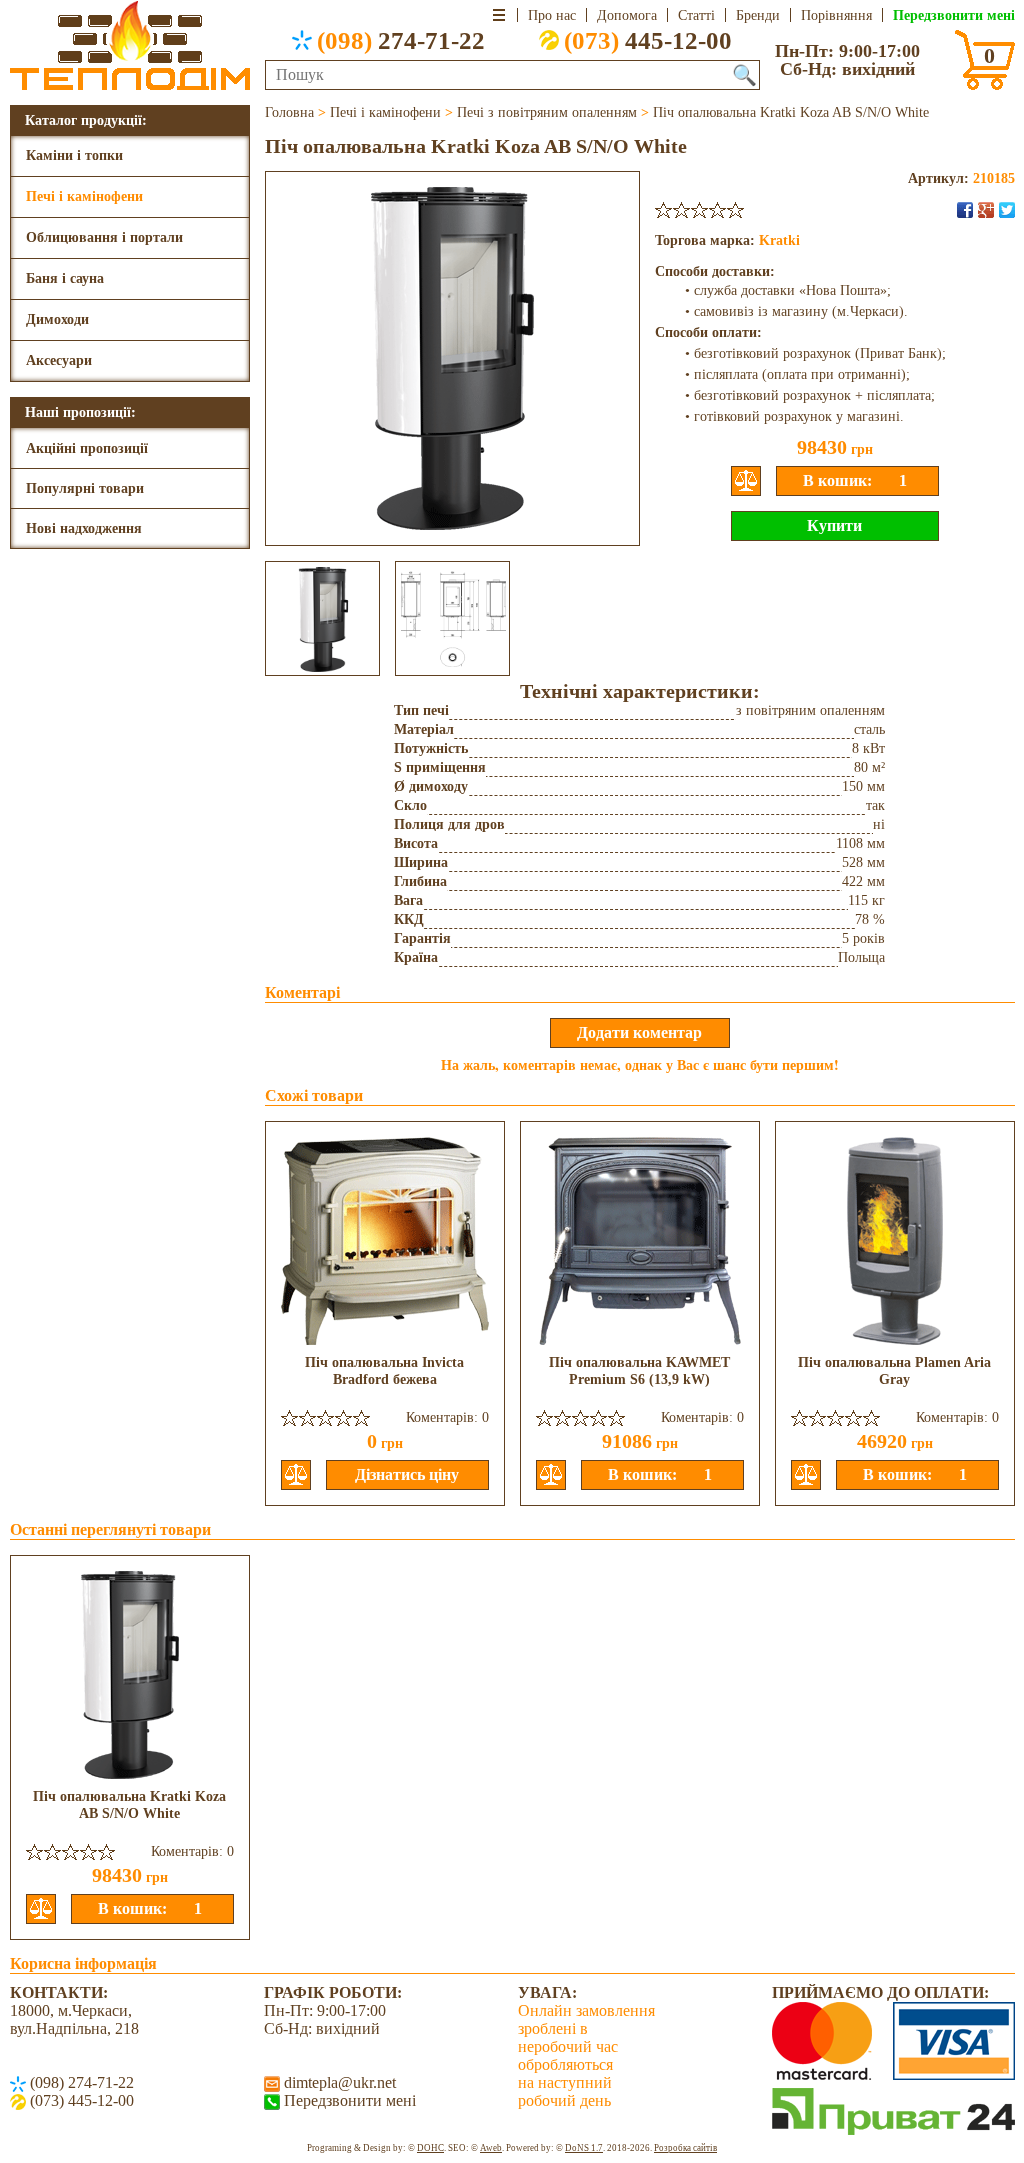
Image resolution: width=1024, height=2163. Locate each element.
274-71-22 (401, 40)
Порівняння (836, 15)
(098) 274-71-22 (80, 2082)
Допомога (627, 15)
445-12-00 (648, 40)
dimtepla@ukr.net (338, 2082)
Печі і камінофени (84, 196)
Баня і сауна (65, 278)
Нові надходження (84, 528)
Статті (696, 15)
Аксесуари (59, 360)
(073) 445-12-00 (80, 2100)
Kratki (779, 240)
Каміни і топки (74, 155)
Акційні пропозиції (87, 448)
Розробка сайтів (685, 2148)
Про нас (552, 15)
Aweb (491, 2148)
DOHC (430, 2148)
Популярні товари (85, 488)
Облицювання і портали (104, 237)
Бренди (758, 15)
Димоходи (57, 319)
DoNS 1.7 (584, 2148)
